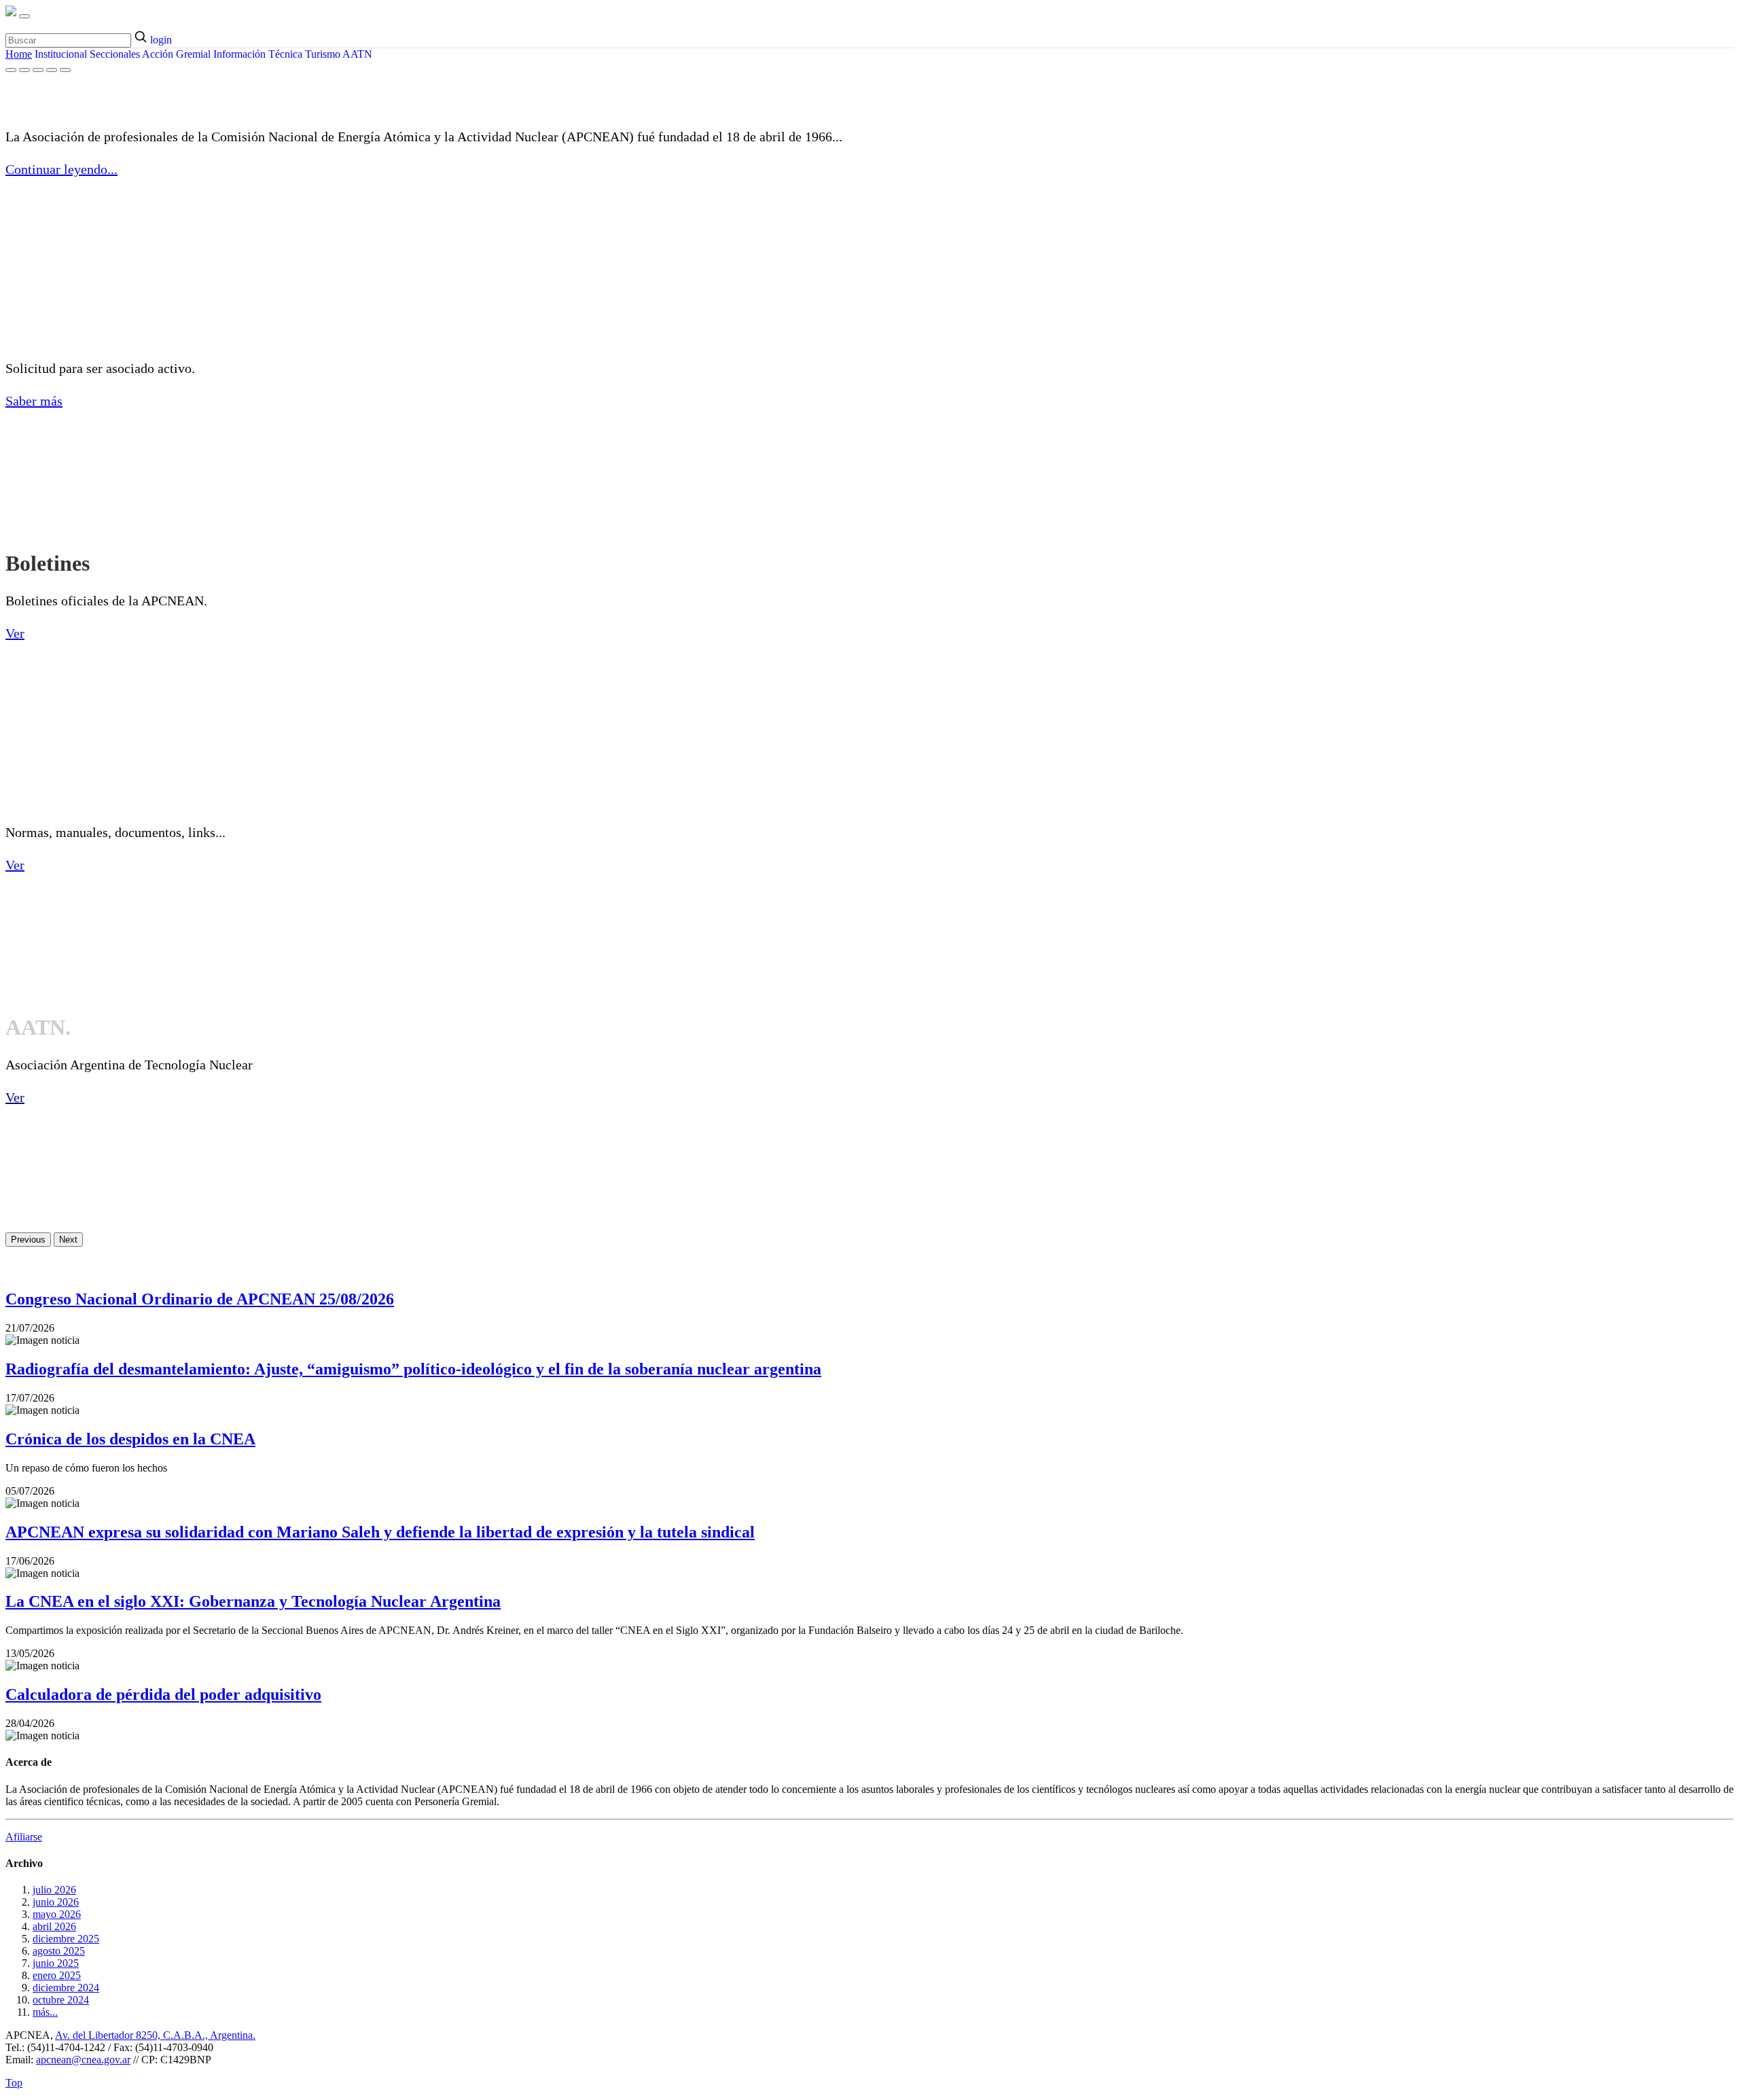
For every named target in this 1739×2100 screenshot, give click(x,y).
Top (14, 2083)
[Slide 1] (11, 70)
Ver (15, 633)
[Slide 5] (65, 70)
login (161, 40)
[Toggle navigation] (24, 16)
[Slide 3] (38, 70)
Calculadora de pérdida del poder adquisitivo (163, 1694)
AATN (357, 54)
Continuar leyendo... (61, 169)
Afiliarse (24, 1837)
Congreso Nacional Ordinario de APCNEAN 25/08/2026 (200, 1299)
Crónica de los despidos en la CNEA (130, 1439)
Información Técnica (258, 54)
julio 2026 (54, 1890)
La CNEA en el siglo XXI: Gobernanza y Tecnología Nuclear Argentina (253, 1601)
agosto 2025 (59, 1951)
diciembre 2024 (66, 1988)
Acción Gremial (176, 54)
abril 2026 (54, 1926)
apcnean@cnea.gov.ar (83, 2060)
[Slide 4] (52, 70)
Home (19, 54)
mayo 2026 (57, 1914)
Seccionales (115, 54)
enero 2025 (57, 1975)
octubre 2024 (61, 2000)
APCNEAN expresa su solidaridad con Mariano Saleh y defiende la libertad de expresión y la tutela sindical (380, 1532)
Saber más (34, 401)
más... (45, 2012)
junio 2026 (56, 1902)
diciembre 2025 (66, 1939)
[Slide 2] (24, 70)
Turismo (323, 54)
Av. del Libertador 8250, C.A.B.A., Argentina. (155, 2035)
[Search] (142, 38)
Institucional (61, 54)
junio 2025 (56, 1963)
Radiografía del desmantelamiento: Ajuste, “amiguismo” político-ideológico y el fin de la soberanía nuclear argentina (413, 1369)
